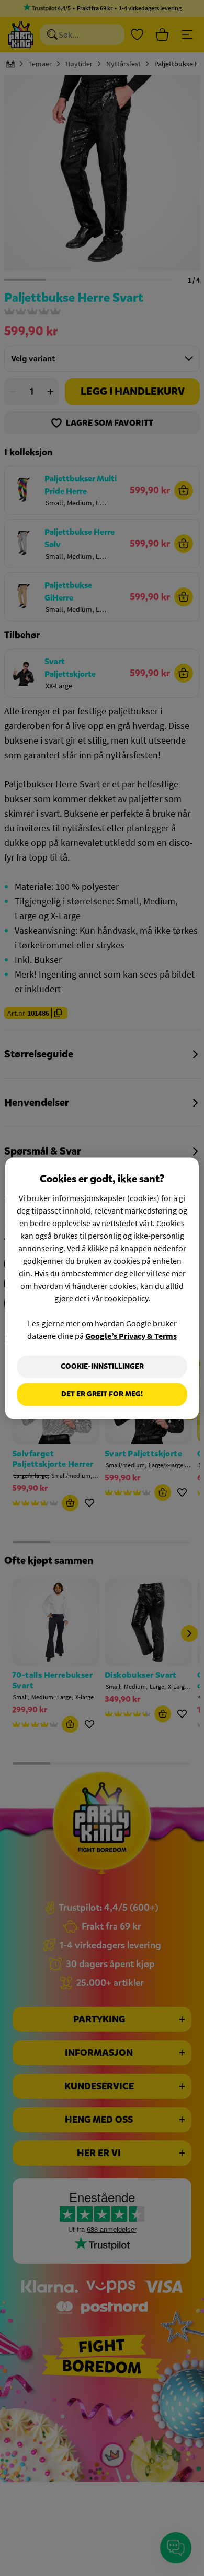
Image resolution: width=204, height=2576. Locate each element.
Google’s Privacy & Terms (131, 1336)
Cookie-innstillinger (102, 1366)
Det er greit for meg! (102, 1395)
